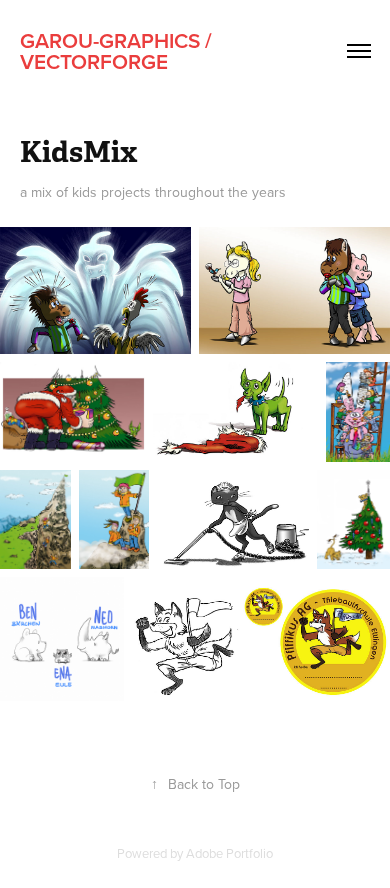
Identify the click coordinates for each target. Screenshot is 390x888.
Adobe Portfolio (229, 853)
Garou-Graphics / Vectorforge (118, 50)
